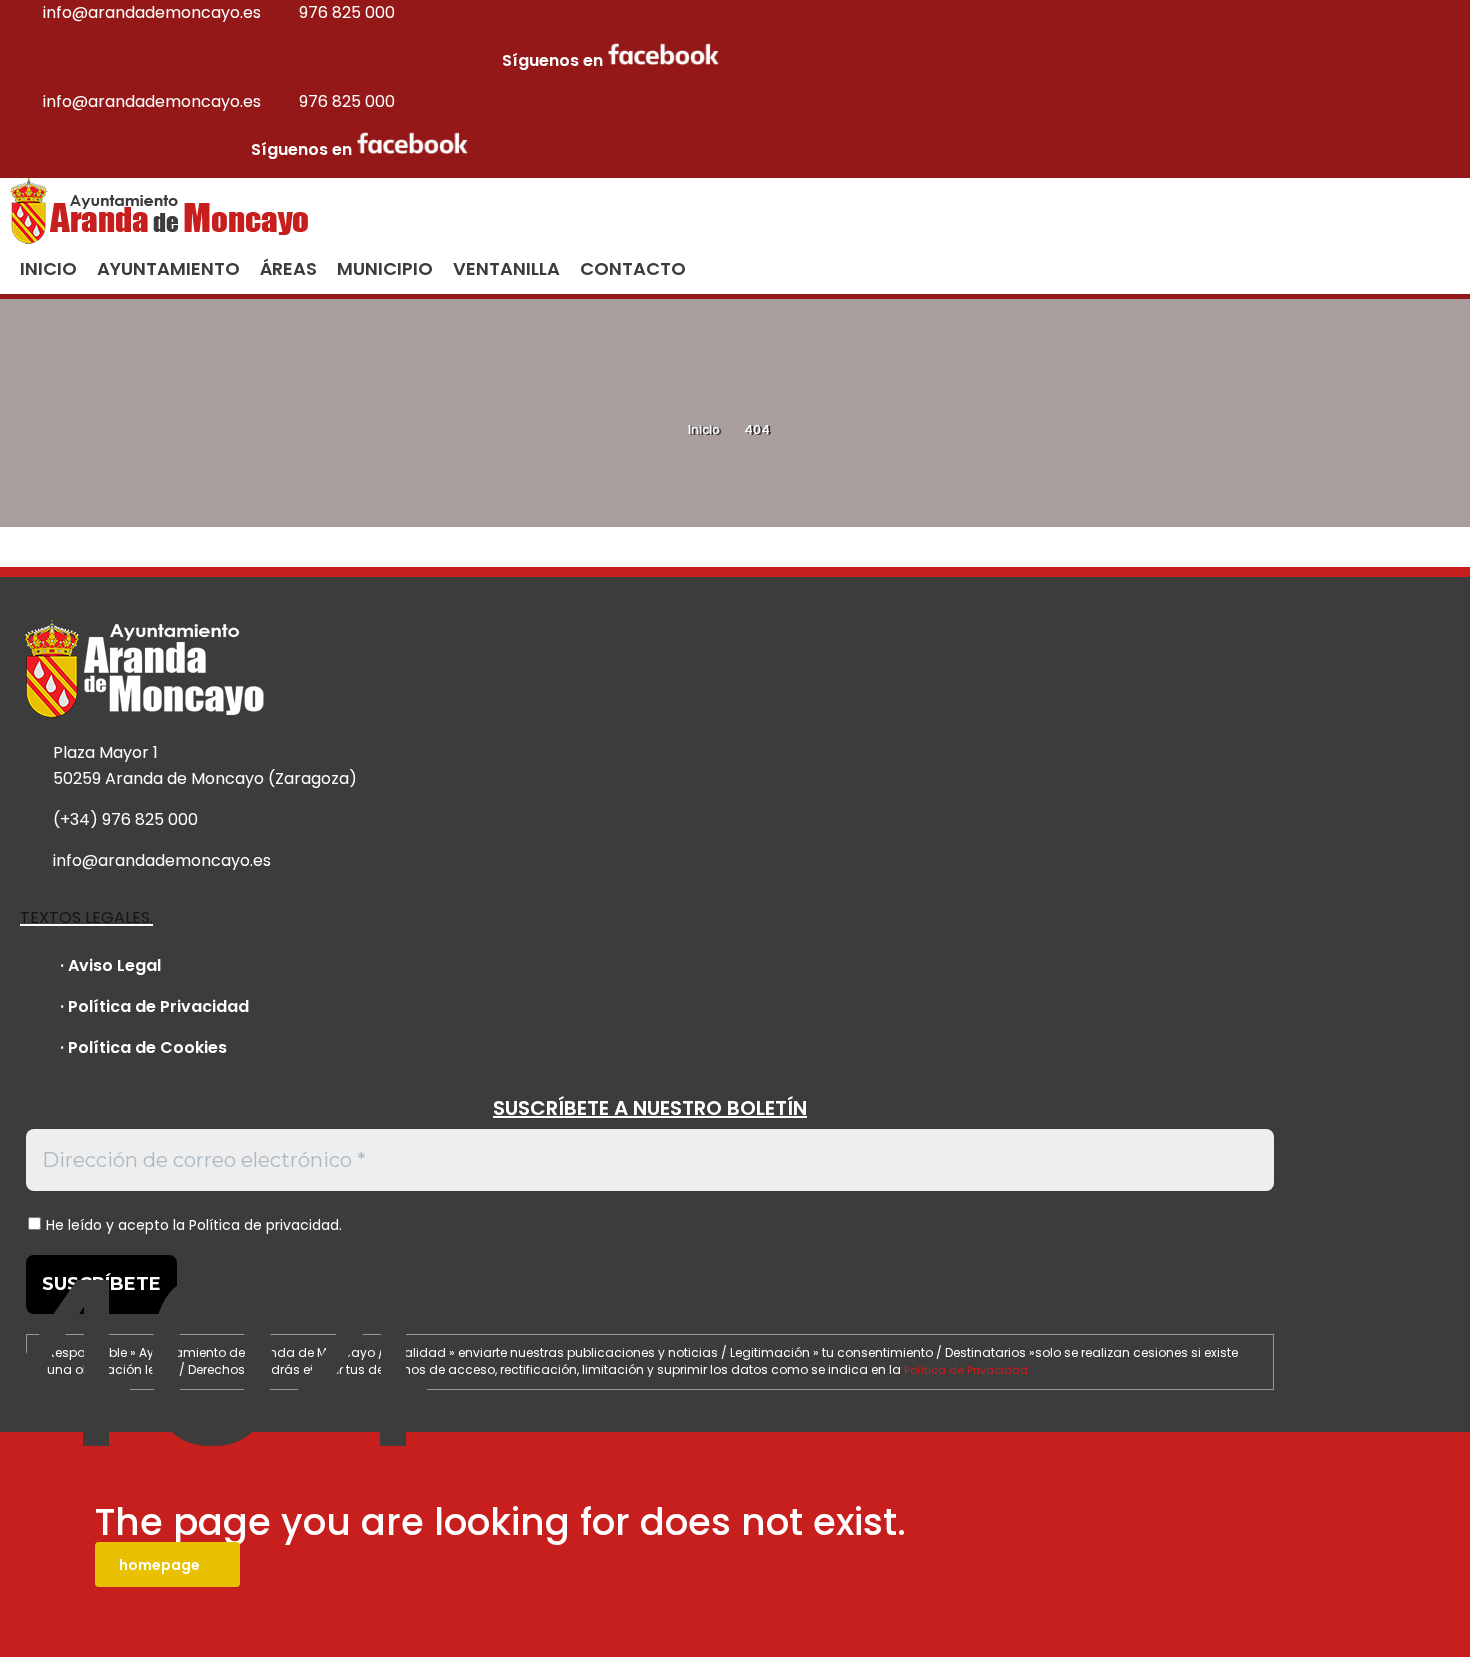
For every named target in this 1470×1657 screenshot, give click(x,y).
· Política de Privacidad (154, 1006)
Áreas (288, 268)
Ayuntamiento (168, 268)
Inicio (704, 429)
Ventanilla (506, 268)
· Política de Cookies (143, 1047)
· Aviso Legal (110, 965)
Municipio (385, 268)
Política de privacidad (264, 1225)
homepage (159, 1565)
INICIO (48, 268)
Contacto (633, 268)
